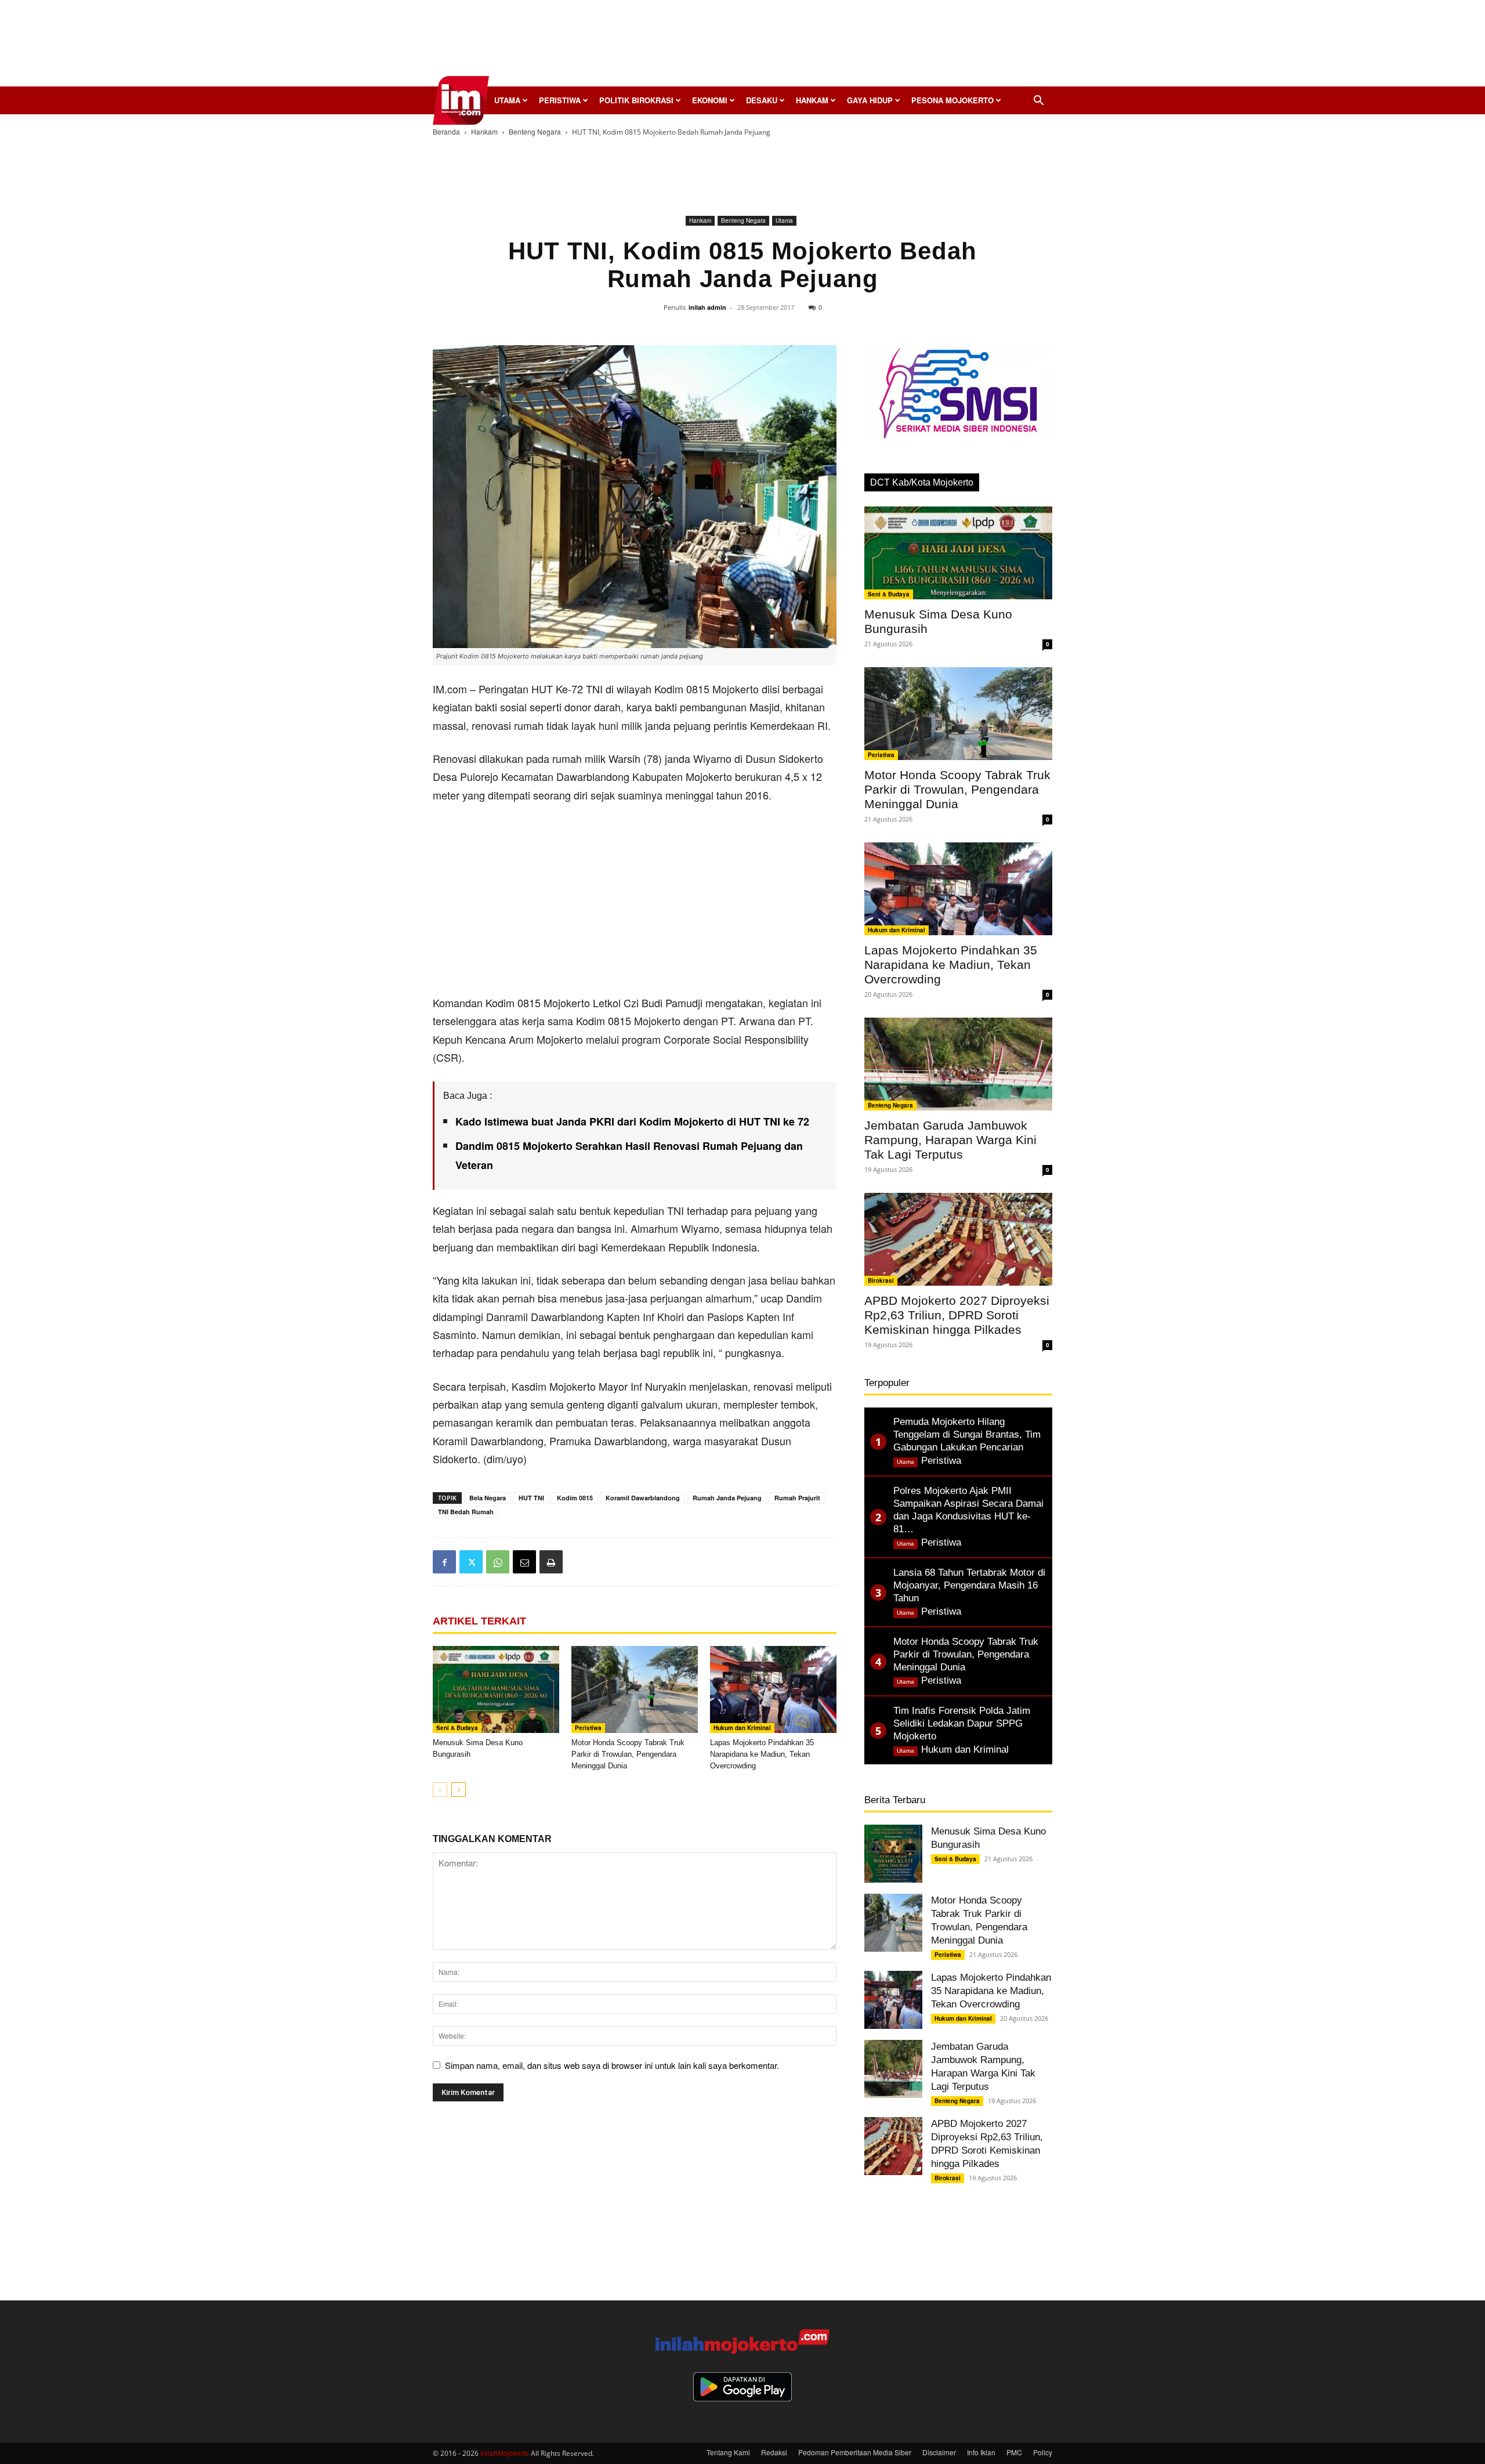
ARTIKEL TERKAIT (479, 1621)
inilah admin (707, 307)
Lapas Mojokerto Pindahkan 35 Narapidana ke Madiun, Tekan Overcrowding (762, 1754)
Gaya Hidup (870, 100)
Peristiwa (560, 100)
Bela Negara (488, 1498)
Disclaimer (939, 2452)
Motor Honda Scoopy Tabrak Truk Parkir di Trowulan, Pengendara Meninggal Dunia (628, 1754)
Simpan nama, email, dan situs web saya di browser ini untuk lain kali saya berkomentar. (612, 2065)
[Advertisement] (742, 46)
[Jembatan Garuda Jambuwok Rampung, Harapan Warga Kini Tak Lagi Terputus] (958, 1064)
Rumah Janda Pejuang (727, 1498)
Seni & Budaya (457, 1728)
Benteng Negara (535, 131)
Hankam (812, 100)
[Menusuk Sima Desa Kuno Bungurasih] (496, 1689)
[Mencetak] (551, 1562)
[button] (1038, 101)
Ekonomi (710, 100)
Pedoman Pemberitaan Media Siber (855, 2452)
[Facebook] (444, 1562)
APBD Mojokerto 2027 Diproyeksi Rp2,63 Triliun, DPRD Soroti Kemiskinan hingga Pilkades (957, 1315)
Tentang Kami (728, 2452)
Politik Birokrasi (636, 100)
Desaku (762, 100)
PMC (1014, 2452)
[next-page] (459, 1790)
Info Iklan (981, 2452)
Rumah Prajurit (797, 1498)
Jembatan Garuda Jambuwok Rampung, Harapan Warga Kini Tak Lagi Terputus (950, 1140)
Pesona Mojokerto (952, 100)
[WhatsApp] (498, 1562)
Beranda (446, 131)
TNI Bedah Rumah (466, 1512)
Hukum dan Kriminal (742, 1728)
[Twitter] (471, 1562)
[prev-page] (440, 1790)
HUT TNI (531, 1498)
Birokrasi (881, 1280)
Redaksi (774, 2452)
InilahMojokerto (505, 2453)
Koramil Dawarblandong (643, 1498)
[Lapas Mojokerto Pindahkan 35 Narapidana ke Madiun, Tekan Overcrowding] (773, 1689)
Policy (1043, 2452)
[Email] (524, 1562)
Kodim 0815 (575, 1498)
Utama (507, 100)
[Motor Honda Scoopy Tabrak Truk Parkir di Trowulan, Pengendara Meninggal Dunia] (635, 1689)
